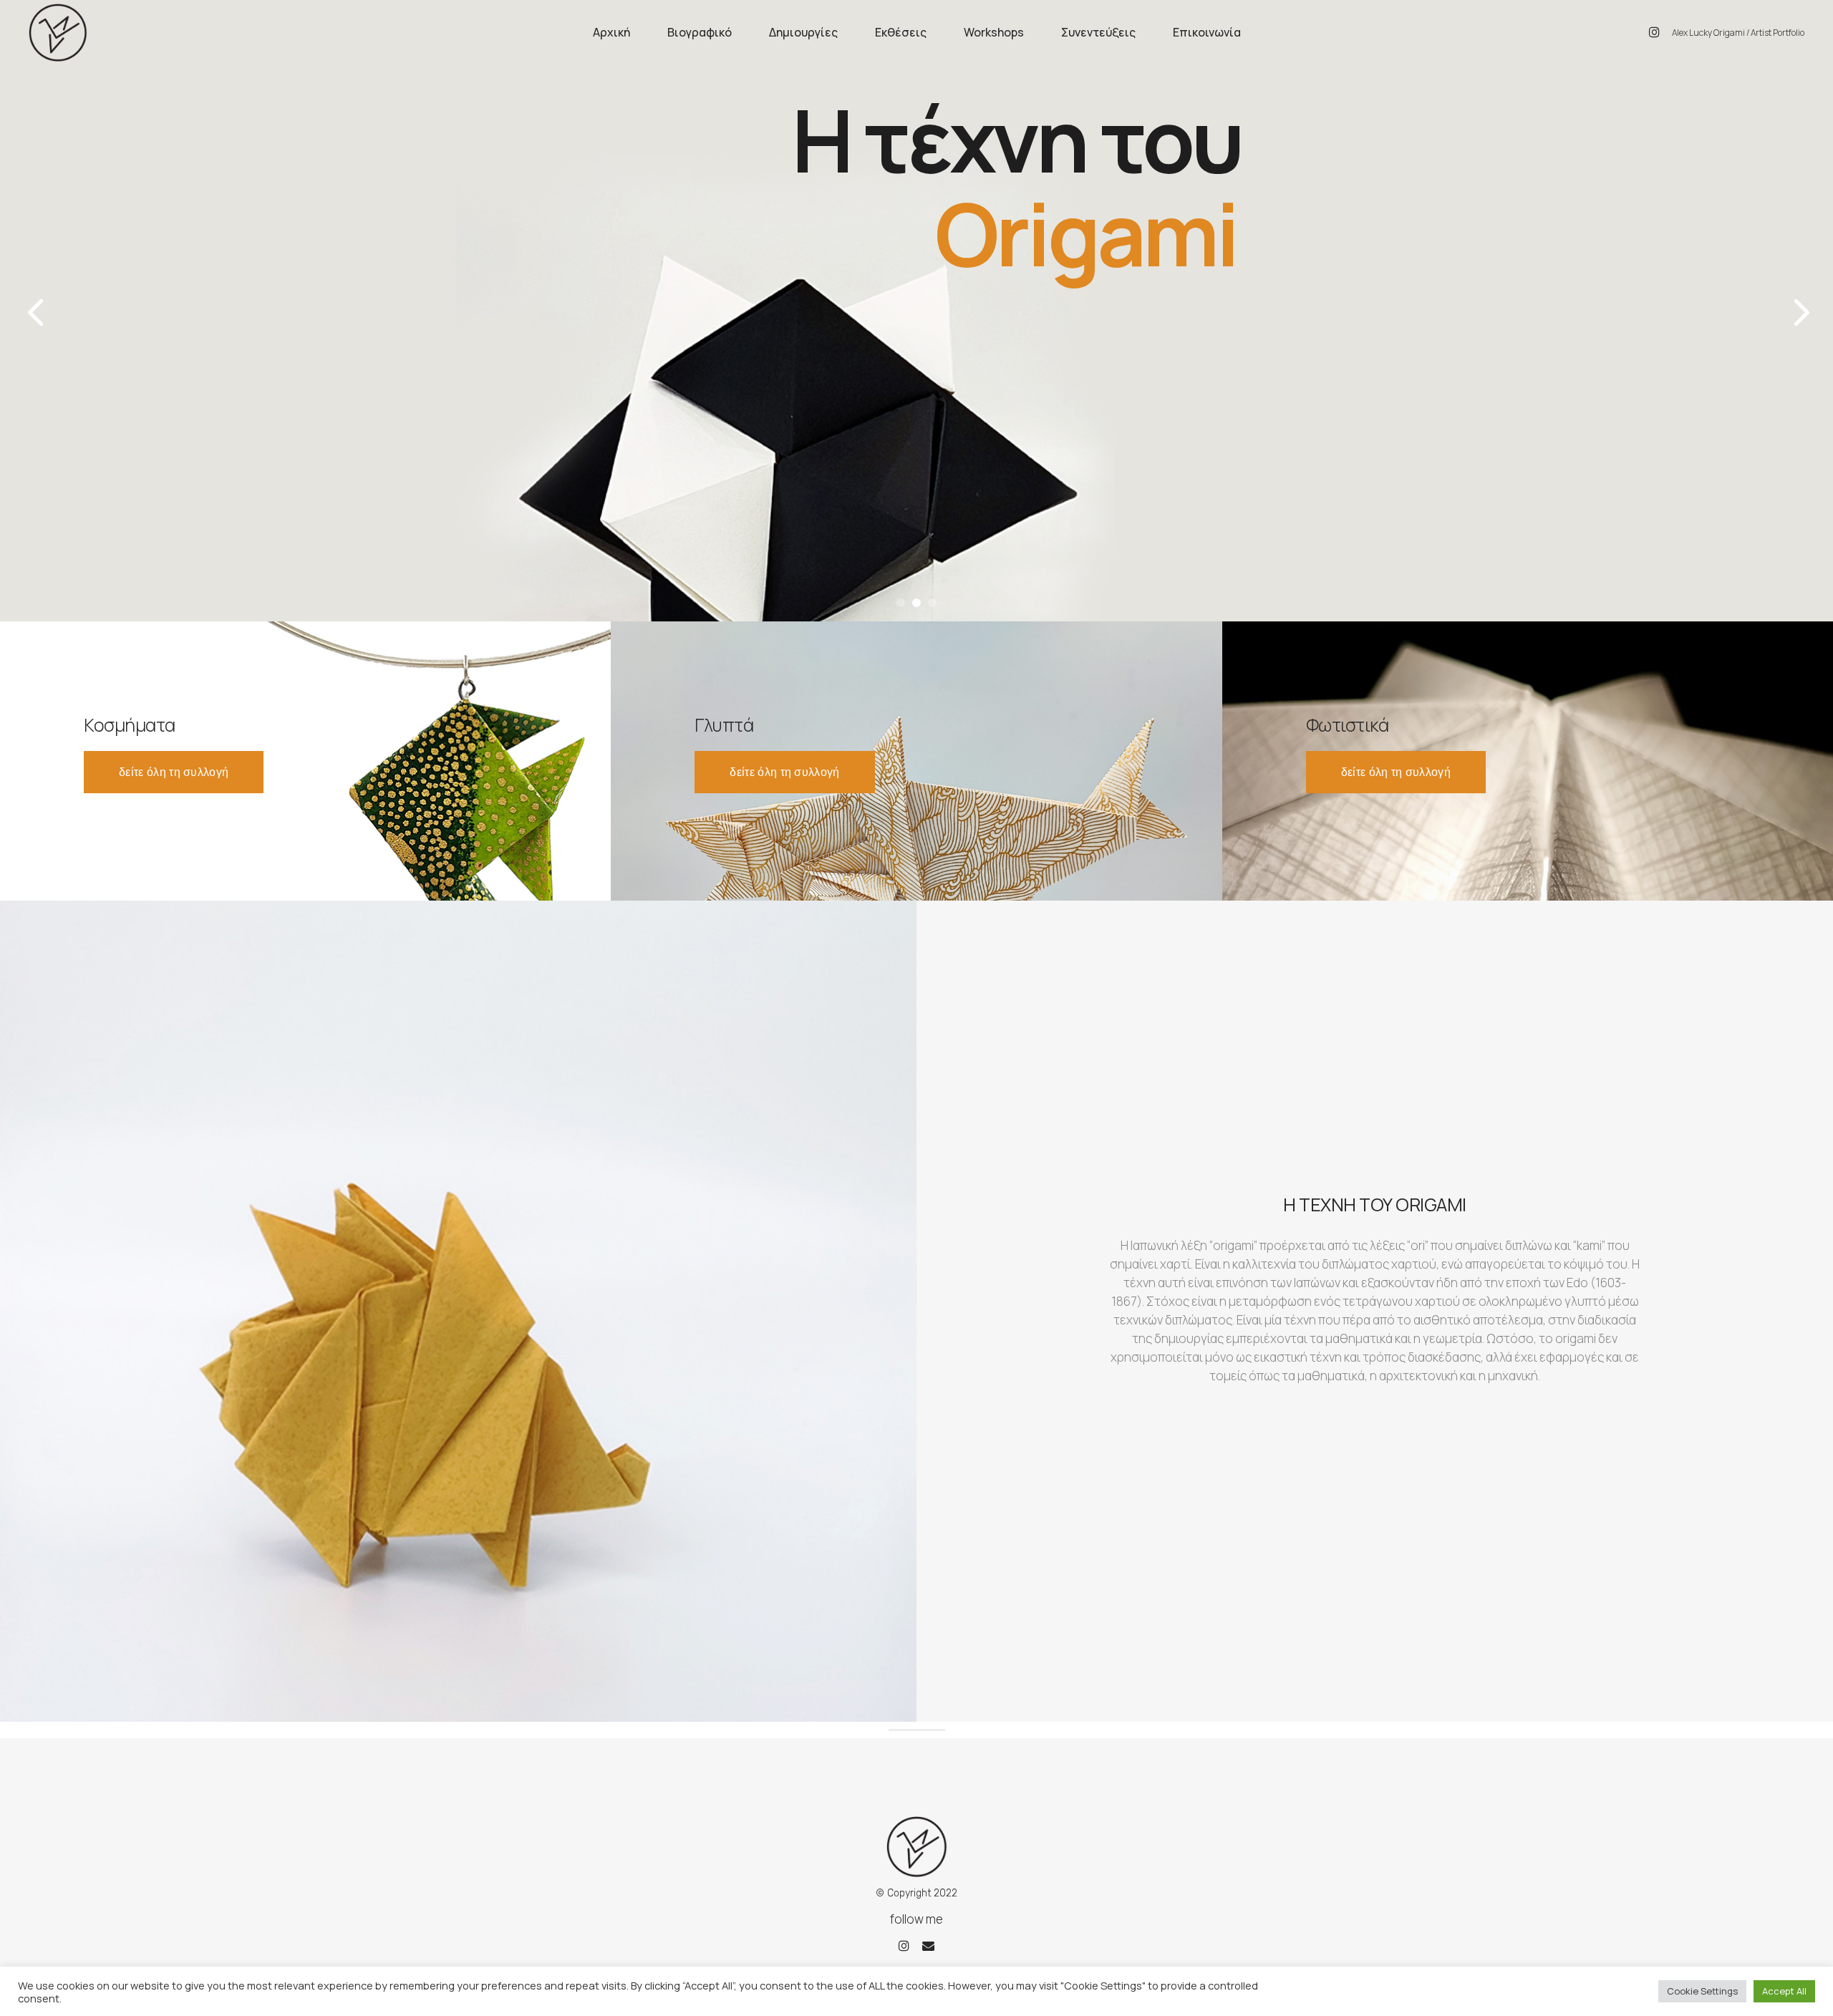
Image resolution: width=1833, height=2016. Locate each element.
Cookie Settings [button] (1702, 1991)
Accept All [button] (1784, 1991)
